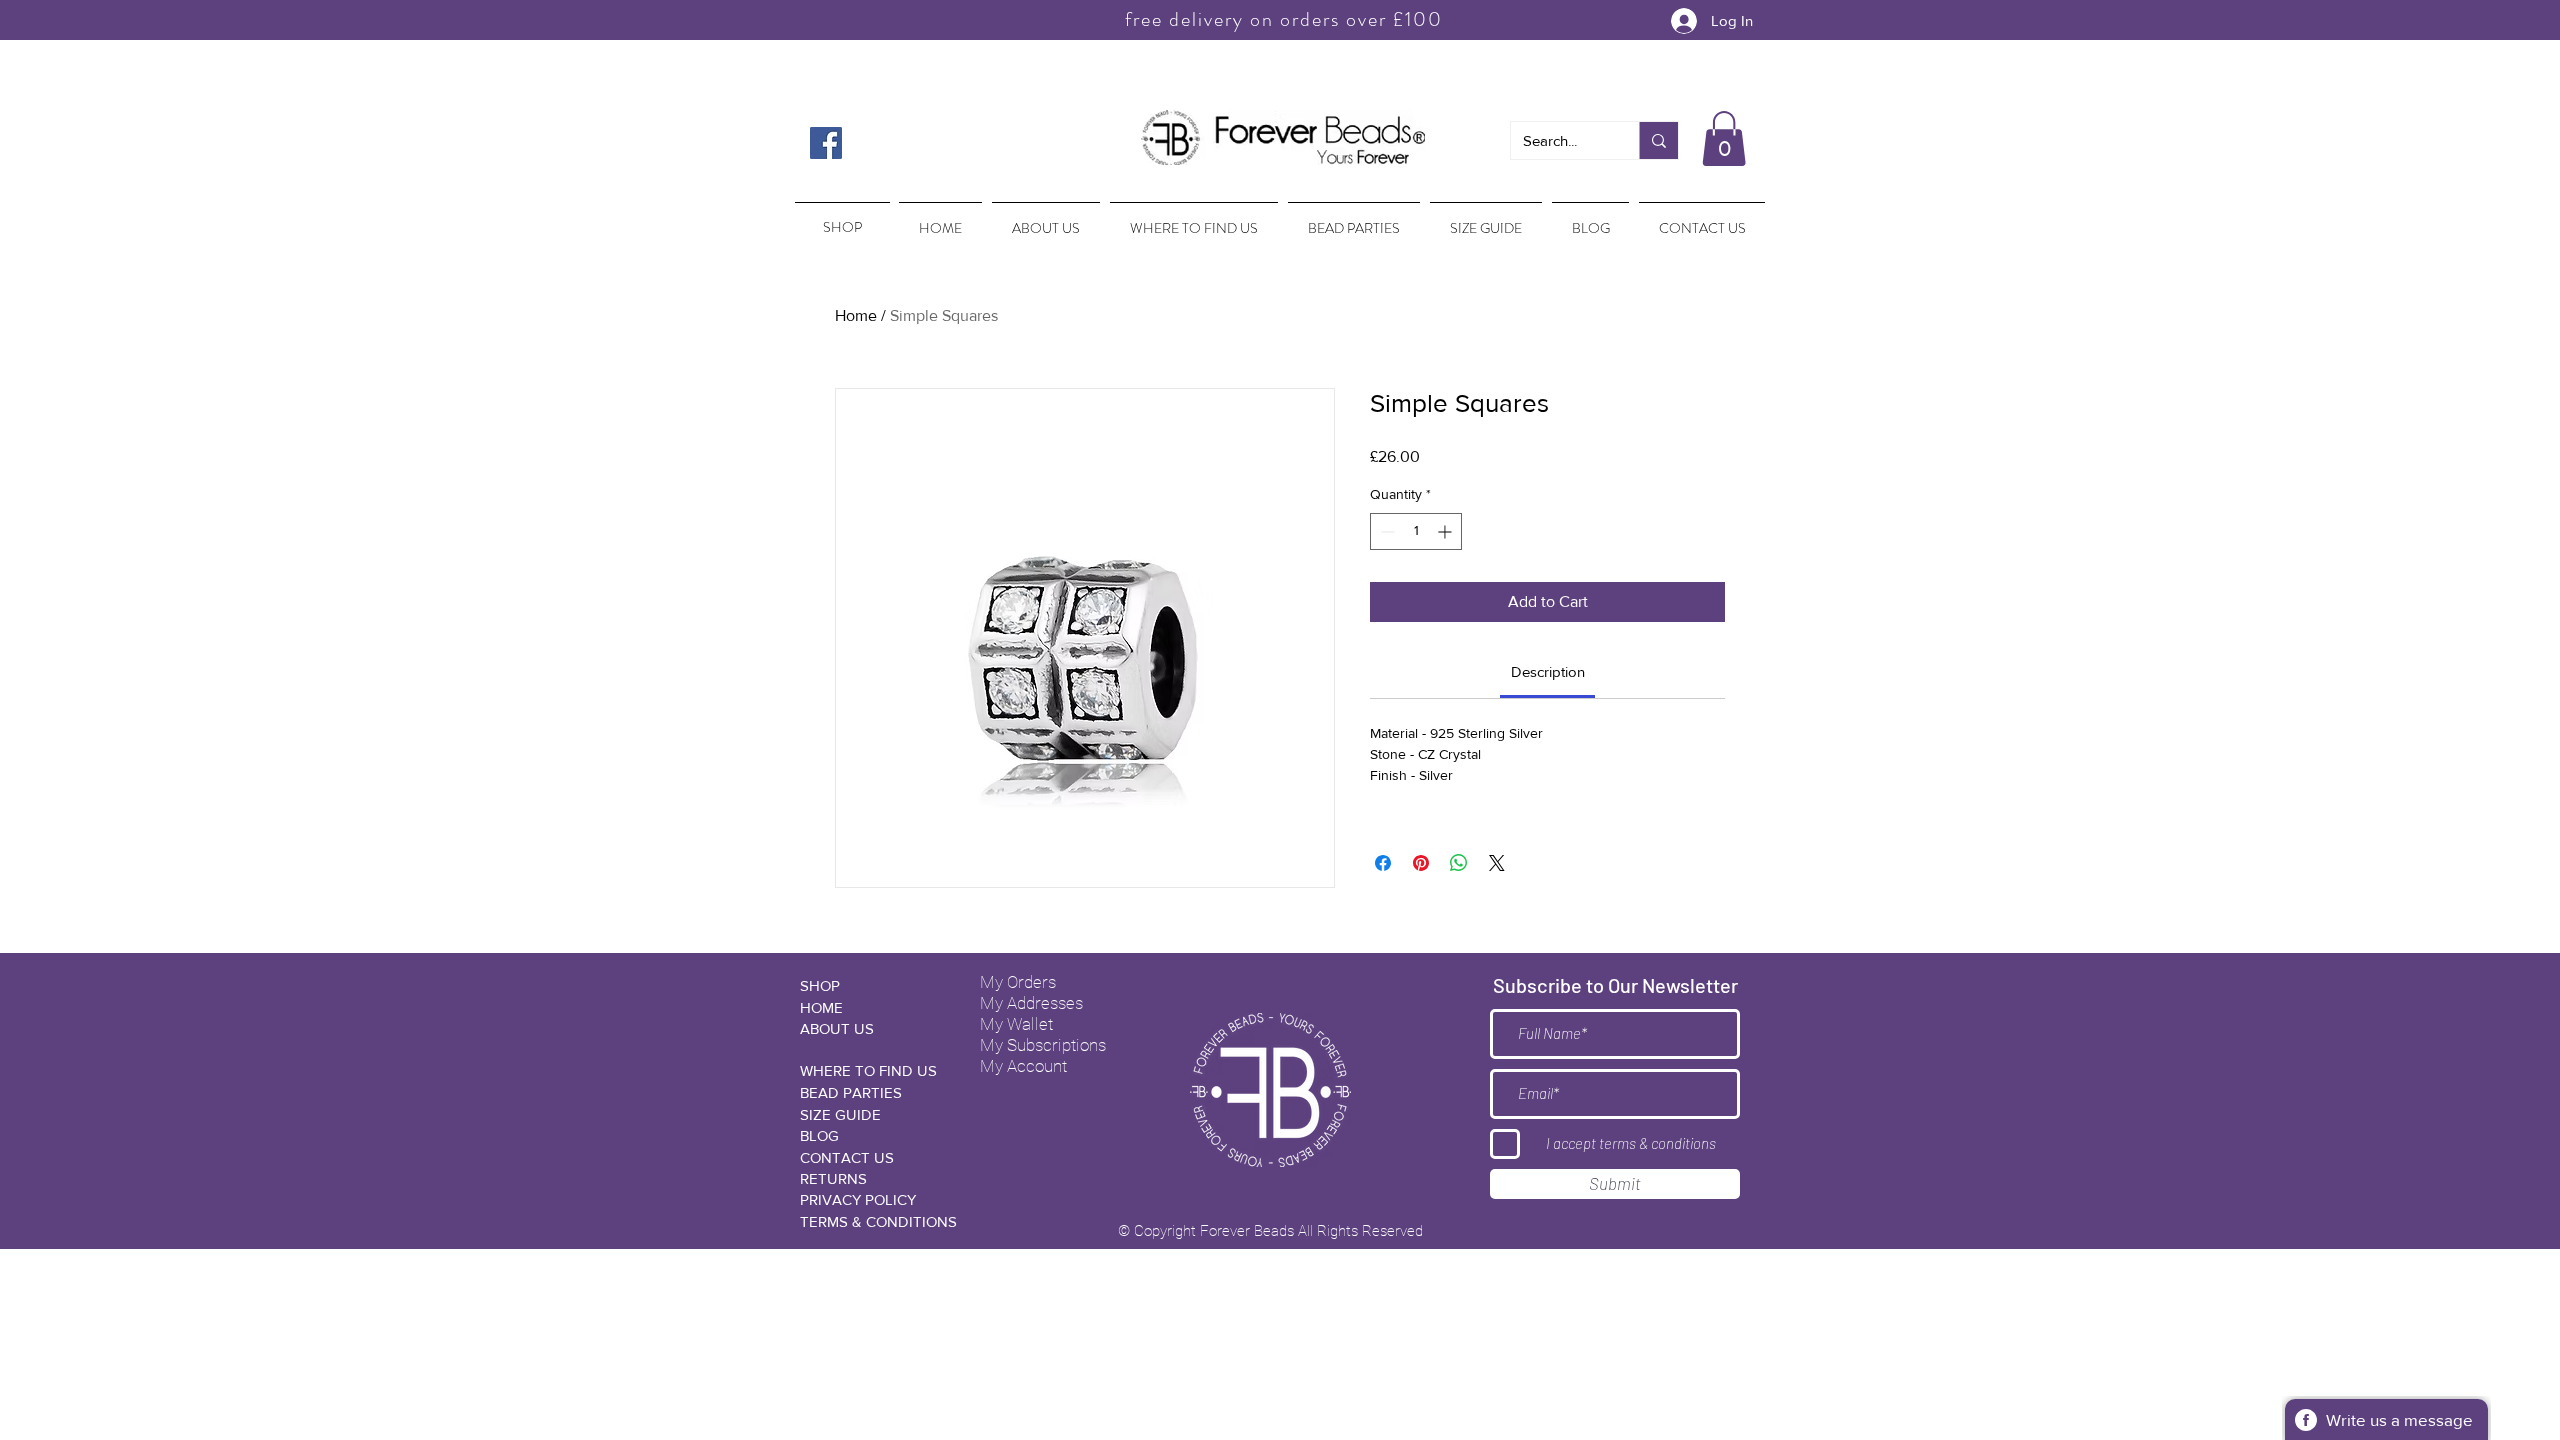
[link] (1548, 671)
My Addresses (1031, 1003)
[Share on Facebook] (1383, 863)
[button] (1724, 138)
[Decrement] (1385, 531)
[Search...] (1658, 140)
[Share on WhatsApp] (1459, 863)
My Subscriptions (1043, 1045)
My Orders (1018, 982)
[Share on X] (1497, 863)
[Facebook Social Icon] (826, 143)
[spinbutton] (1416, 531)
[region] (840, 218)
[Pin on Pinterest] (1421, 863)
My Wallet (1016, 1024)
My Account (1023, 1066)
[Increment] (1446, 531)
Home (856, 315)
